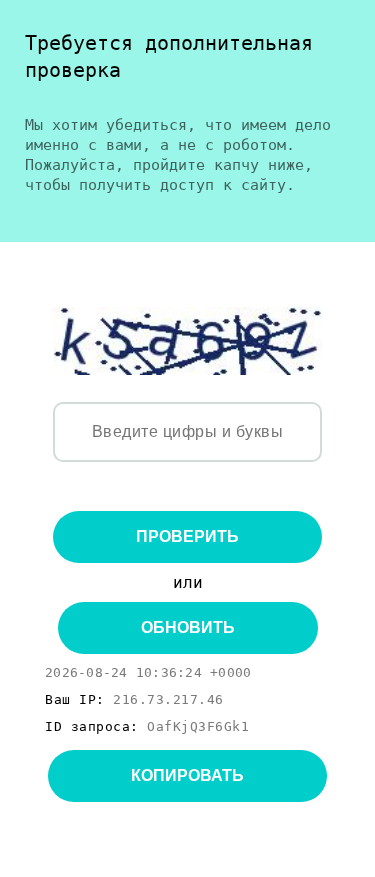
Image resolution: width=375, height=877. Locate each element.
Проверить (187, 536)
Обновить (188, 627)
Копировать (187, 775)
